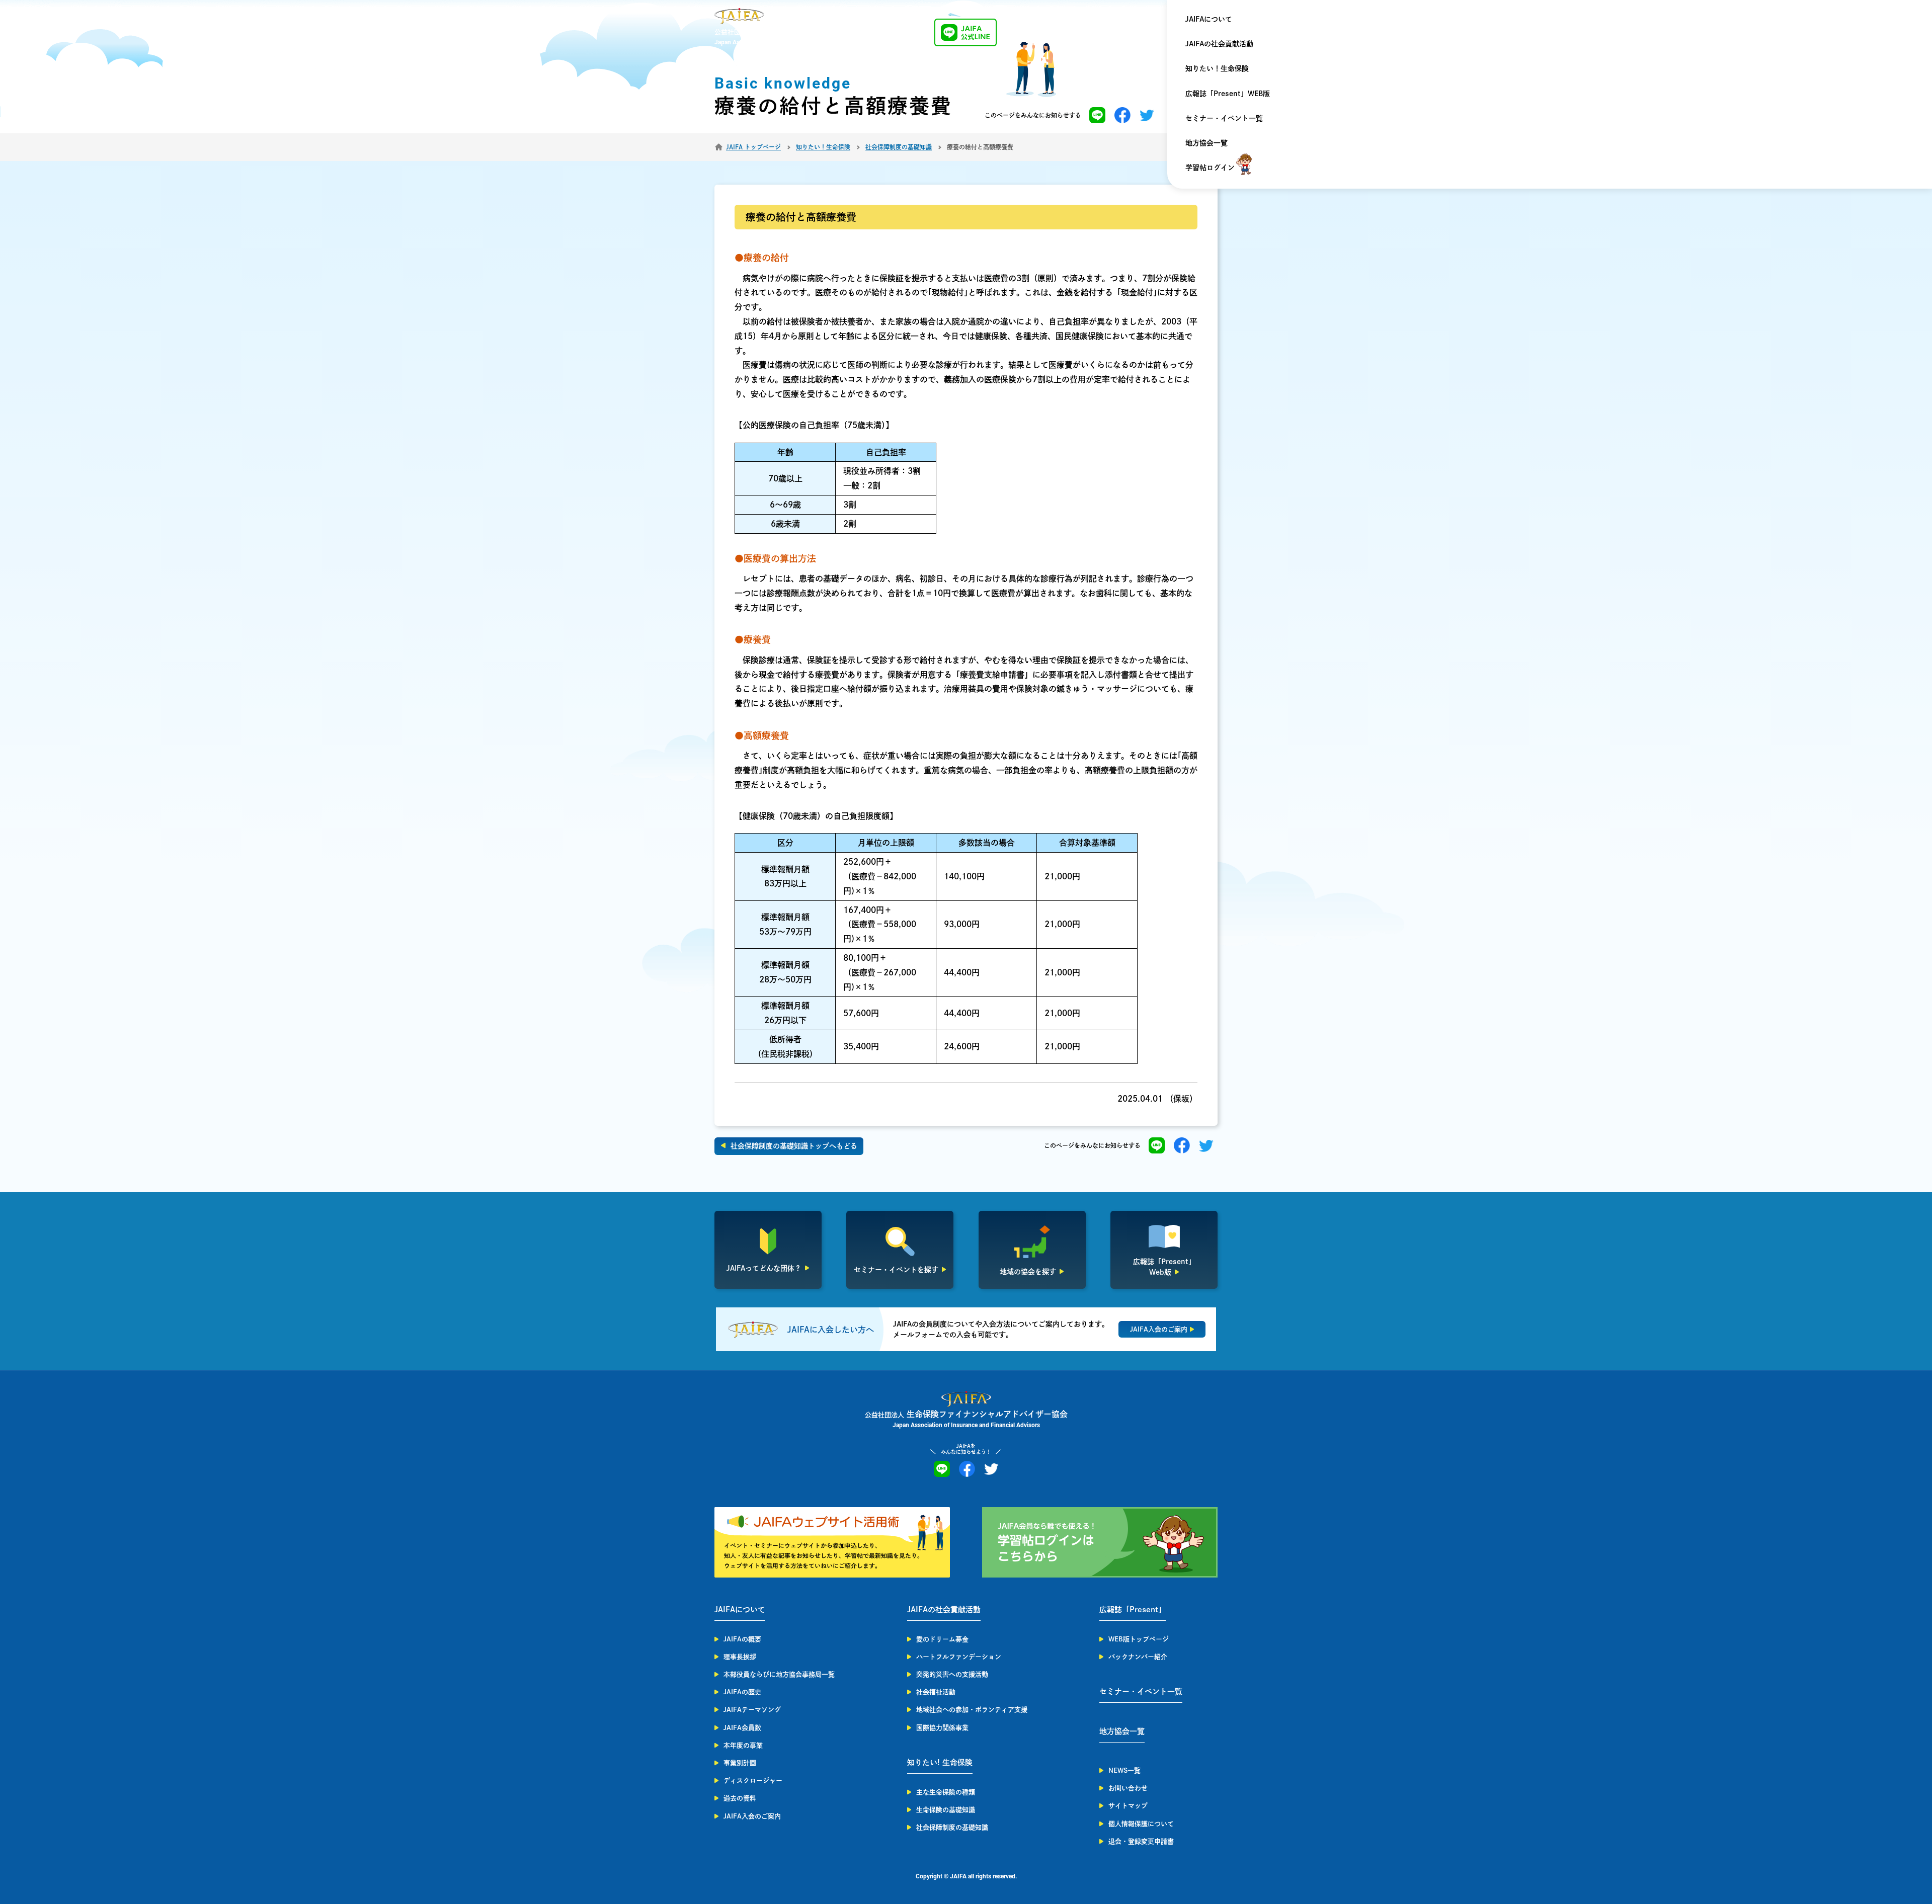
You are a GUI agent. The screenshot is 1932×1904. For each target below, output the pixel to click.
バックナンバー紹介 (1138, 1657)
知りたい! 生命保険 (940, 1762)
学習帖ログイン (1210, 168)
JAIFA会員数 (742, 1728)
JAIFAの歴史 (742, 1692)
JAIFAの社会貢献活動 (1219, 44)
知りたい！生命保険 (1217, 68)
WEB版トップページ (1139, 1639)
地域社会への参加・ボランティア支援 (972, 1710)
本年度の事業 (743, 1745)
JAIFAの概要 (742, 1639)
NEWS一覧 (1124, 1770)
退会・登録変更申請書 (1141, 1841)
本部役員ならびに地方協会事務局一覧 (779, 1674)
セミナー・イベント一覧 (1224, 118)
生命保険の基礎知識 (946, 1810)
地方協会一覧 (1206, 143)
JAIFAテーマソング (752, 1710)
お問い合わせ (1128, 1788)
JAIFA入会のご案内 (752, 1816)
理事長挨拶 (740, 1657)
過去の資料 (740, 1798)
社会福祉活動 (936, 1692)
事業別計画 (740, 1763)
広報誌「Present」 (1133, 1609)
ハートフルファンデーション (959, 1657)
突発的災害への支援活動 (952, 1674)
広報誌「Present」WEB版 (1228, 94)
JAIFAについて (1209, 19)
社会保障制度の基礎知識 (952, 1827)
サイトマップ (1128, 1806)
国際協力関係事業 (942, 1728)
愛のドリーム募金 (942, 1639)
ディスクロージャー (753, 1781)
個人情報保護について (1141, 1824)
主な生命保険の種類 (946, 1792)
